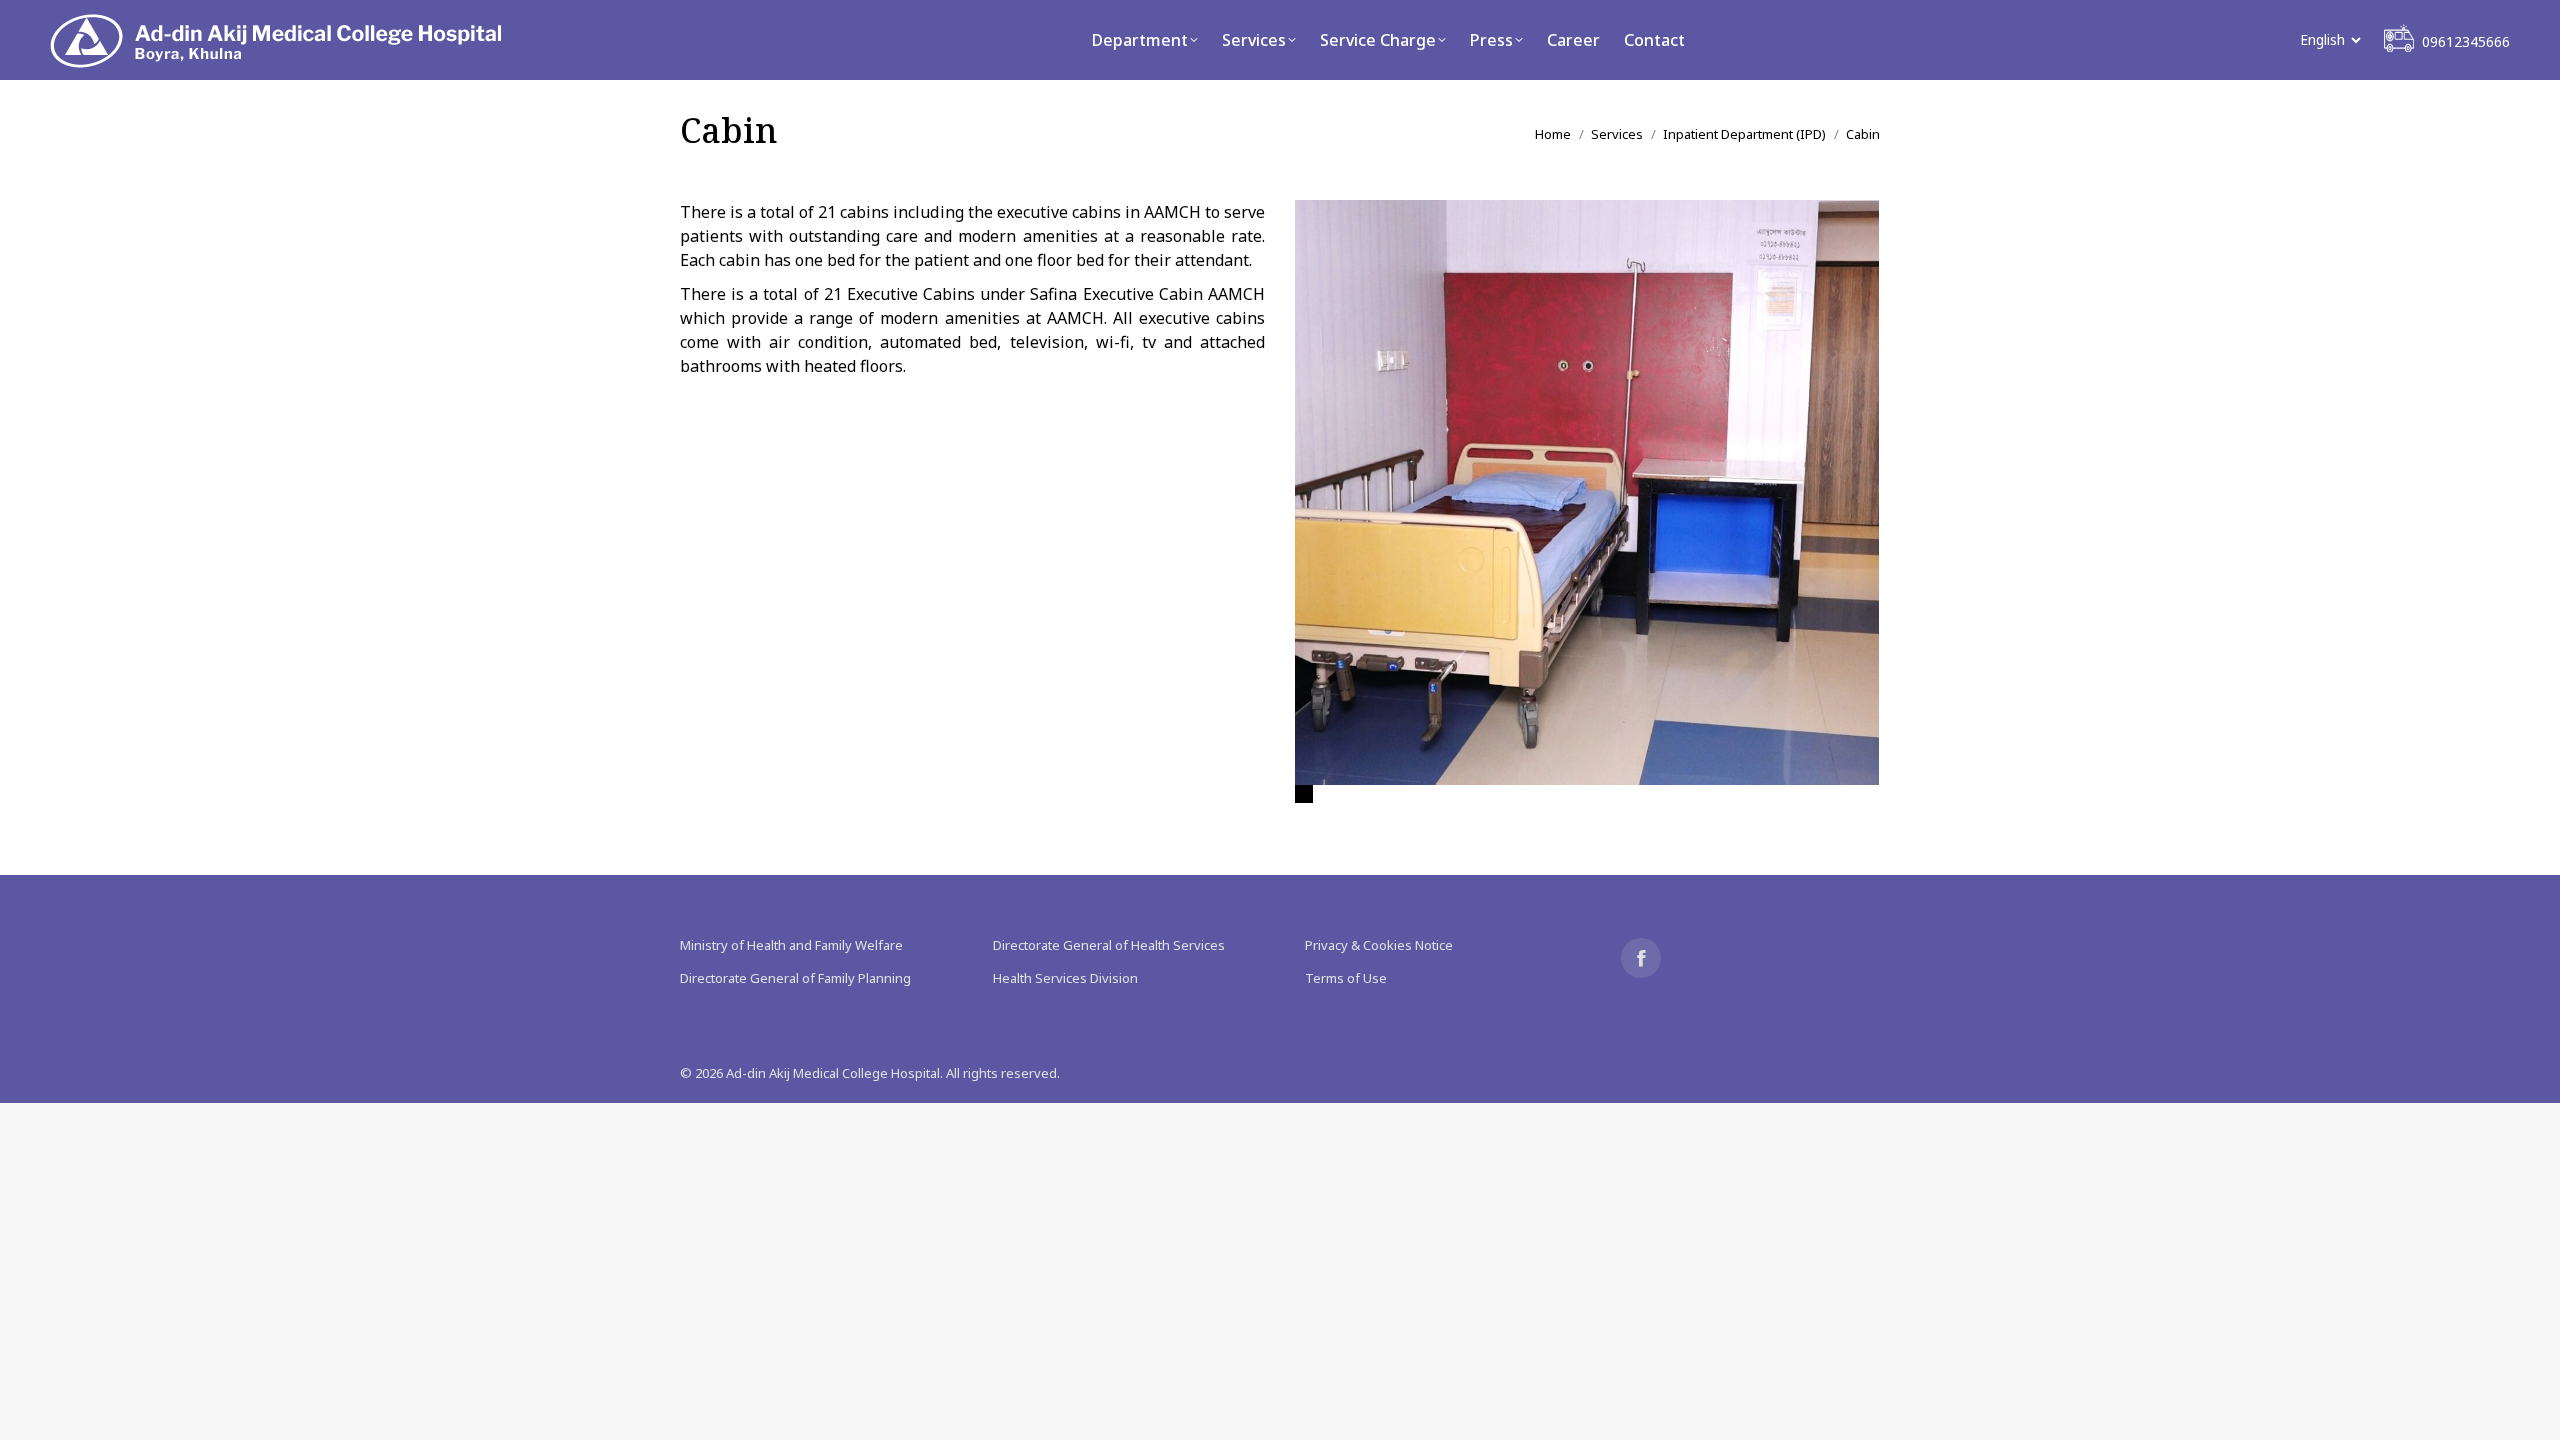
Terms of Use (1346, 978)
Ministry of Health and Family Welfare (791, 945)
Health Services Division (1065, 978)
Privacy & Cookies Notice (1379, 945)
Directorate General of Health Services (1109, 945)
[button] (1304, 794)
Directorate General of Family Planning (795, 978)
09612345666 (2466, 41)
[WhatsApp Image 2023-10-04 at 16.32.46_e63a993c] (1586, 492)
